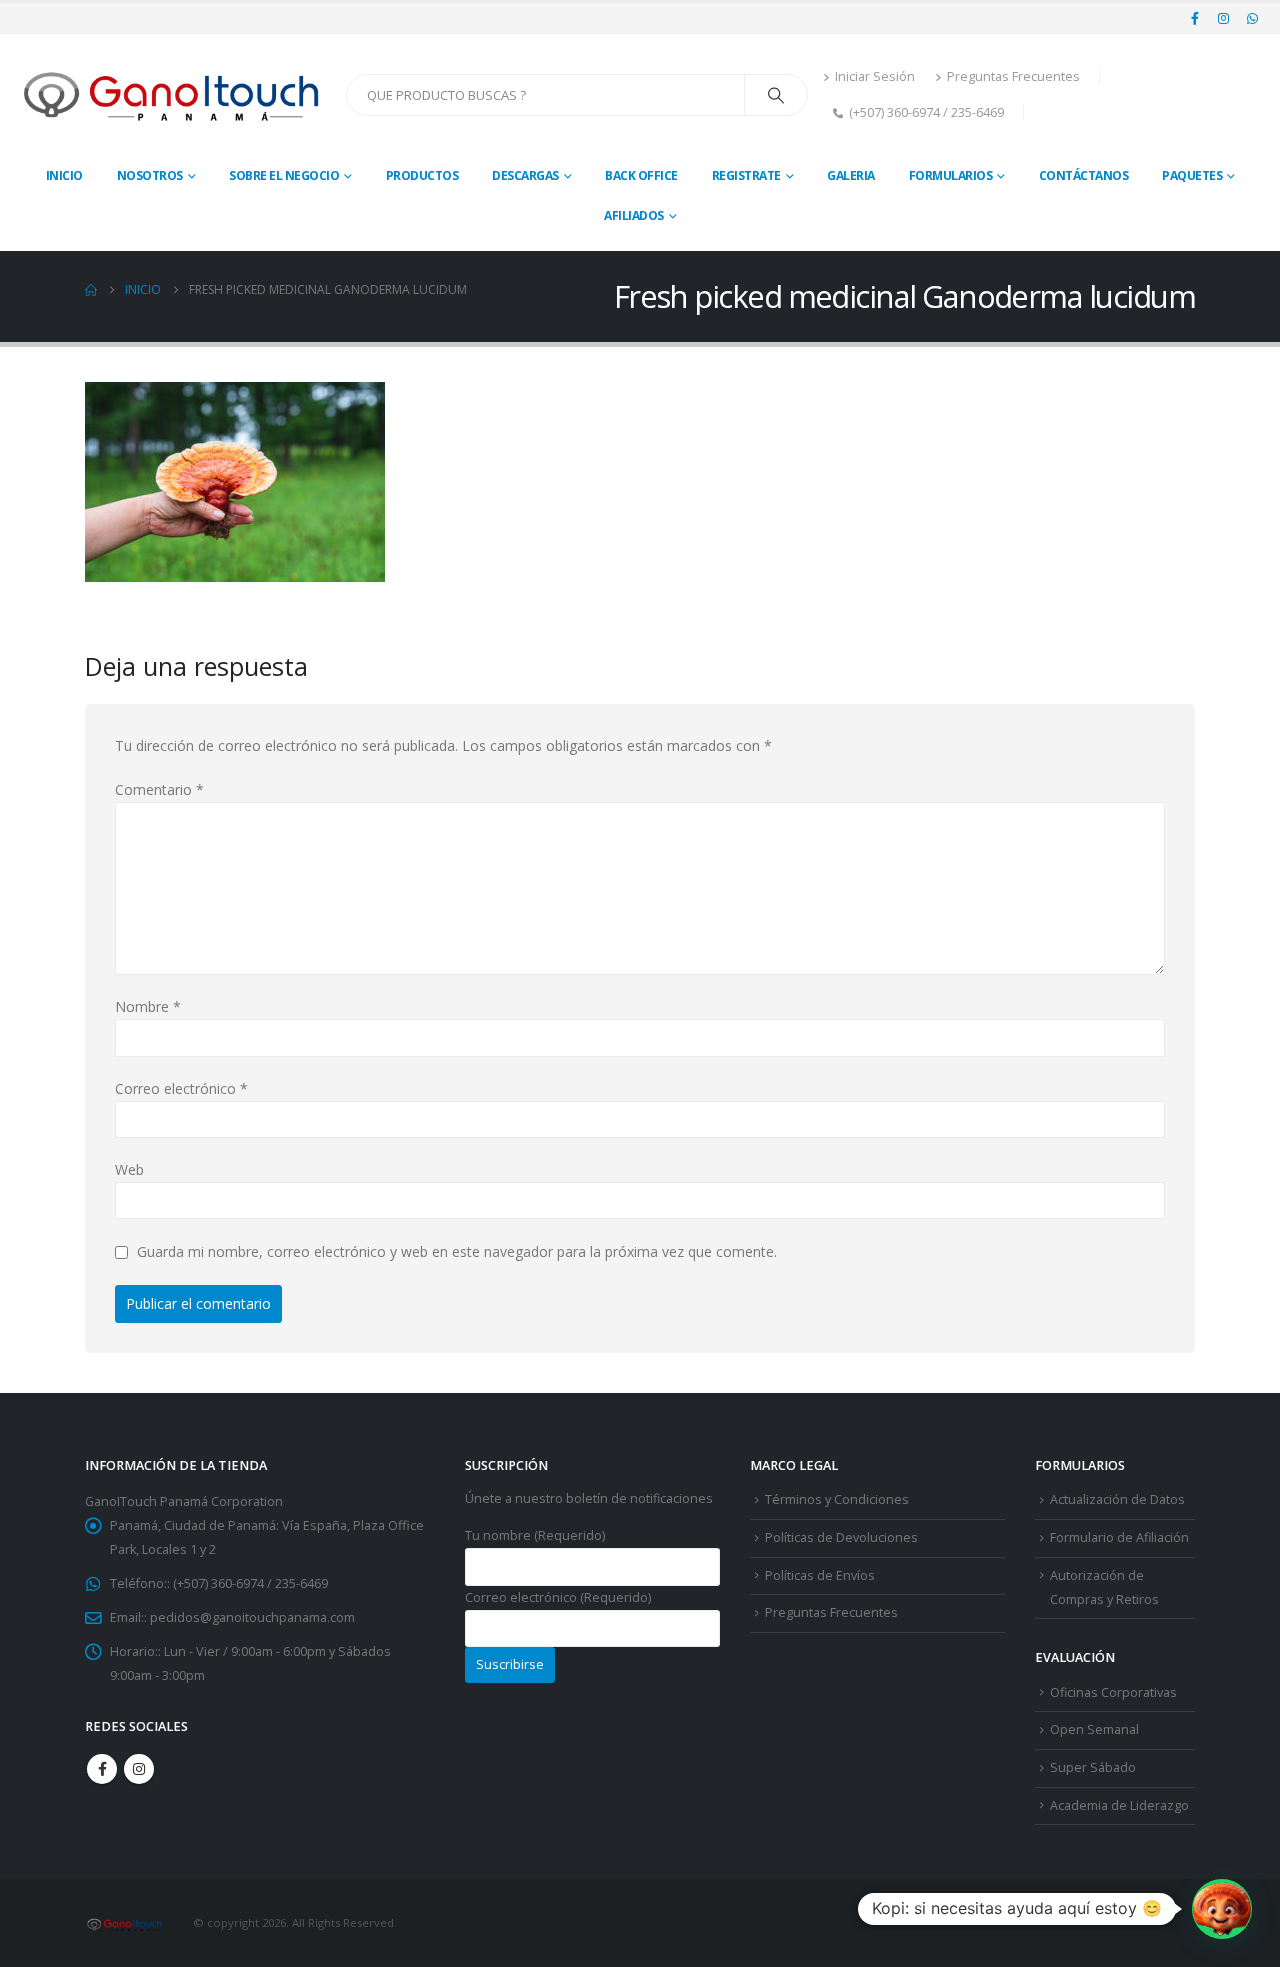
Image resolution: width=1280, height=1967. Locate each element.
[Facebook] (1195, 18)
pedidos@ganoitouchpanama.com (252, 1617)
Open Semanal (1094, 1729)
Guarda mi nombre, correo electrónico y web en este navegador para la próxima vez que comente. (457, 1252)
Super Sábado (1093, 1767)
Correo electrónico (181, 1088)
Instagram (139, 1769)
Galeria (851, 175)
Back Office (641, 175)
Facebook (102, 1769)
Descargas (525, 175)
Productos (422, 175)
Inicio (64, 175)
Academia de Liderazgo (1119, 1805)
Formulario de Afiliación (1119, 1537)
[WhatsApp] (1252, 18)
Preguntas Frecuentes (1013, 76)
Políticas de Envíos (820, 1575)
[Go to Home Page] (91, 290)
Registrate (746, 175)
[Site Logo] (173, 94)
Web (129, 1169)
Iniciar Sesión (875, 76)
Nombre (148, 1006)
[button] (1222, 1909)
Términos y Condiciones (837, 1499)
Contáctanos (1084, 175)
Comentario (159, 789)
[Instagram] (1224, 18)
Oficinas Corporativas (1113, 1692)
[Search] (776, 95)
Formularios (951, 175)
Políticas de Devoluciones (841, 1537)
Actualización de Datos (1117, 1499)
